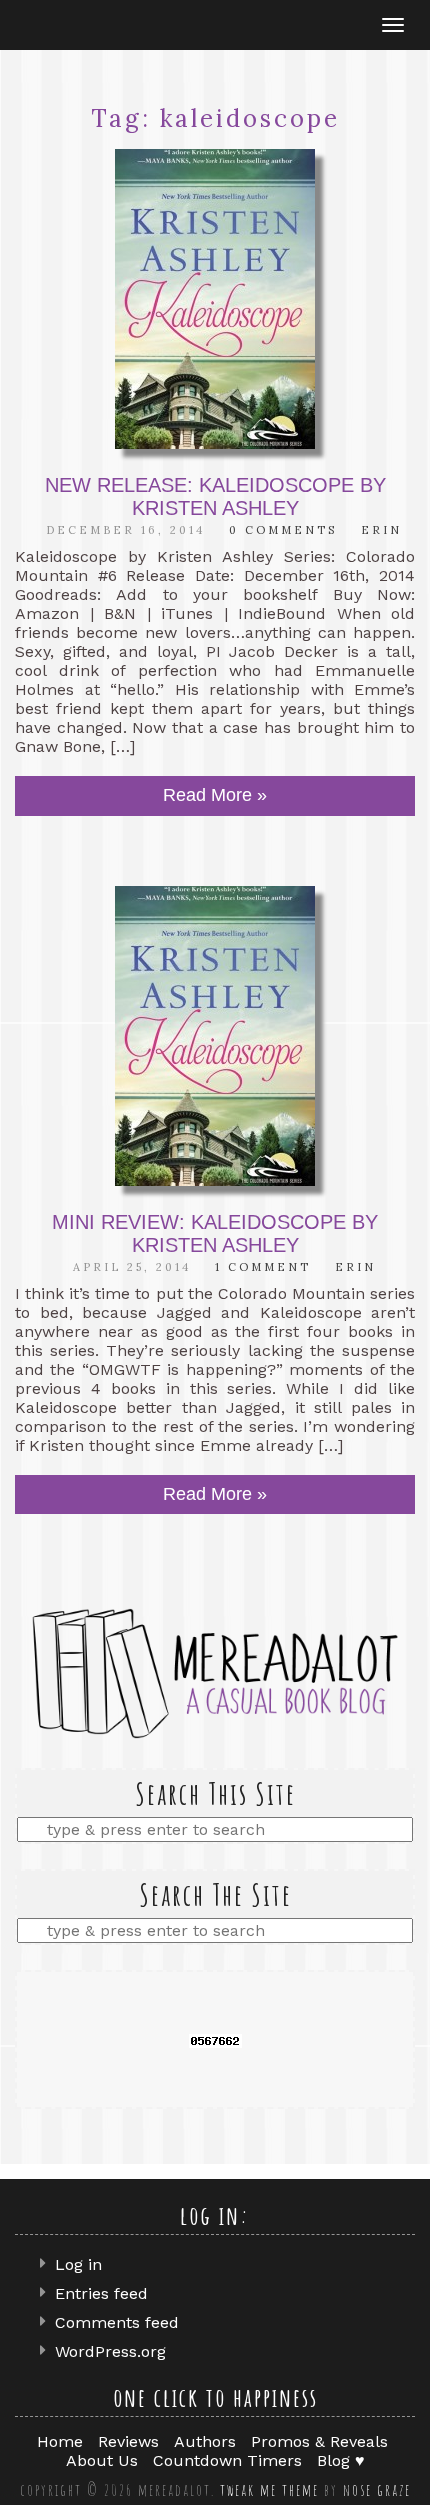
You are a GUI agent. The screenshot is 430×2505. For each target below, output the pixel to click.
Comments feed (117, 2322)
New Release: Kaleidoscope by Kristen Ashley (215, 496)
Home (60, 2441)
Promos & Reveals (319, 2441)
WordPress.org (110, 2351)
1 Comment (263, 1267)
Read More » (215, 795)
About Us (102, 2460)
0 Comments (283, 530)
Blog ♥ (341, 2460)
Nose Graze (377, 2490)
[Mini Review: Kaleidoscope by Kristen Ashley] (215, 1036)
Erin (381, 530)
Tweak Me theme (269, 2490)
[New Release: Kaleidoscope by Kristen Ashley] (215, 299)
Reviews (128, 2441)
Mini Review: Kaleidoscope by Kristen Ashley (215, 1233)
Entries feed (101, 2293)
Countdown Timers (227, 2460)
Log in (78, 2264)
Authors (205, 2441)
